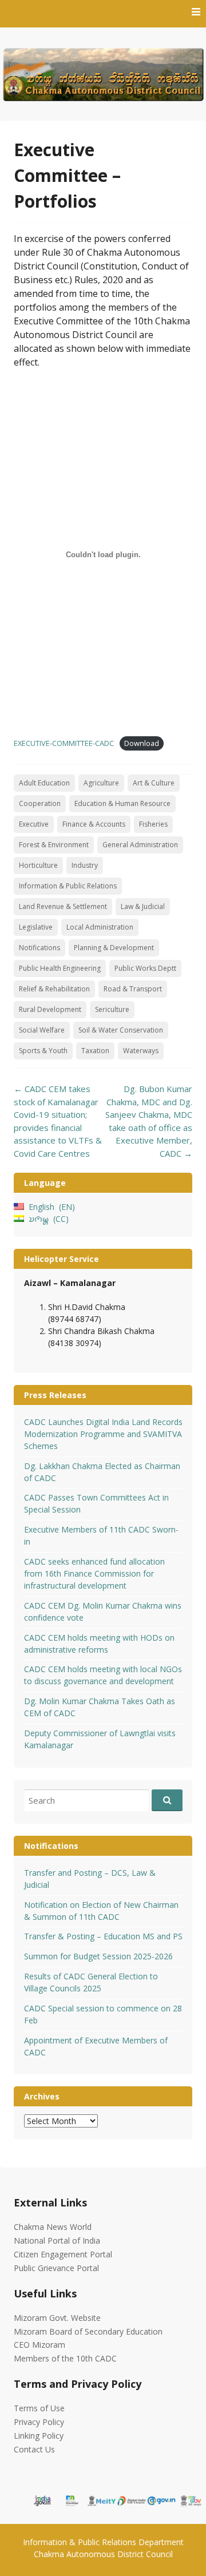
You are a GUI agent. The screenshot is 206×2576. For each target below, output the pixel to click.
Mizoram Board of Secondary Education (88, 2331)
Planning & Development (114, 948)
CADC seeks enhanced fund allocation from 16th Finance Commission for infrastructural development (94, 1573)
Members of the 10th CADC (65, 2358)
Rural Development (50, 1009)
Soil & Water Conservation (121, 1030)
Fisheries (153, 824)
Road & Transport (133, 989)
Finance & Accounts (94, 824)
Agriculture (101, 783)
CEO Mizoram (39, 2345)
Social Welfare (42, 1030)
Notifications (39, 948)
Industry (85, 865)
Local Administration (100, 927)
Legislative (36, 927)
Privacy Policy (39, 2422)
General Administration (140, 845)
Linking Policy (39, 2436)
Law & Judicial (143, 906)
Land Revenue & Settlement (63, 906)
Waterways (141, 1051)
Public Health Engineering (60, 968)
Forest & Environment (54, 845)
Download (142, 743)
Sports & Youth (43, 1051)
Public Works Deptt (145, 968)
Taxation (95, 1051)
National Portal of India (57, 2240)
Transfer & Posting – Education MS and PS (103, 1936)
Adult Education (44, 783)
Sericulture (112, 1009)
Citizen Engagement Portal (63, 2254)
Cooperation (40, 803)
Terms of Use (39, 2408)
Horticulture (38, 865)
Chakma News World (53, 2227)
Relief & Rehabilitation (54, 989)
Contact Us (34, 2449)
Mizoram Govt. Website (57, 2318)
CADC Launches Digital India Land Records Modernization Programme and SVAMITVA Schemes (103, 1434)
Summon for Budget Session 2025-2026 (98, 1956)
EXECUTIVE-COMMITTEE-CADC (64, 743)
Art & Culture (154, 783)
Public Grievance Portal (56, 2268)
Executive (34, 824)
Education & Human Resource (122, 803)
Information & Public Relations (68, 886)
